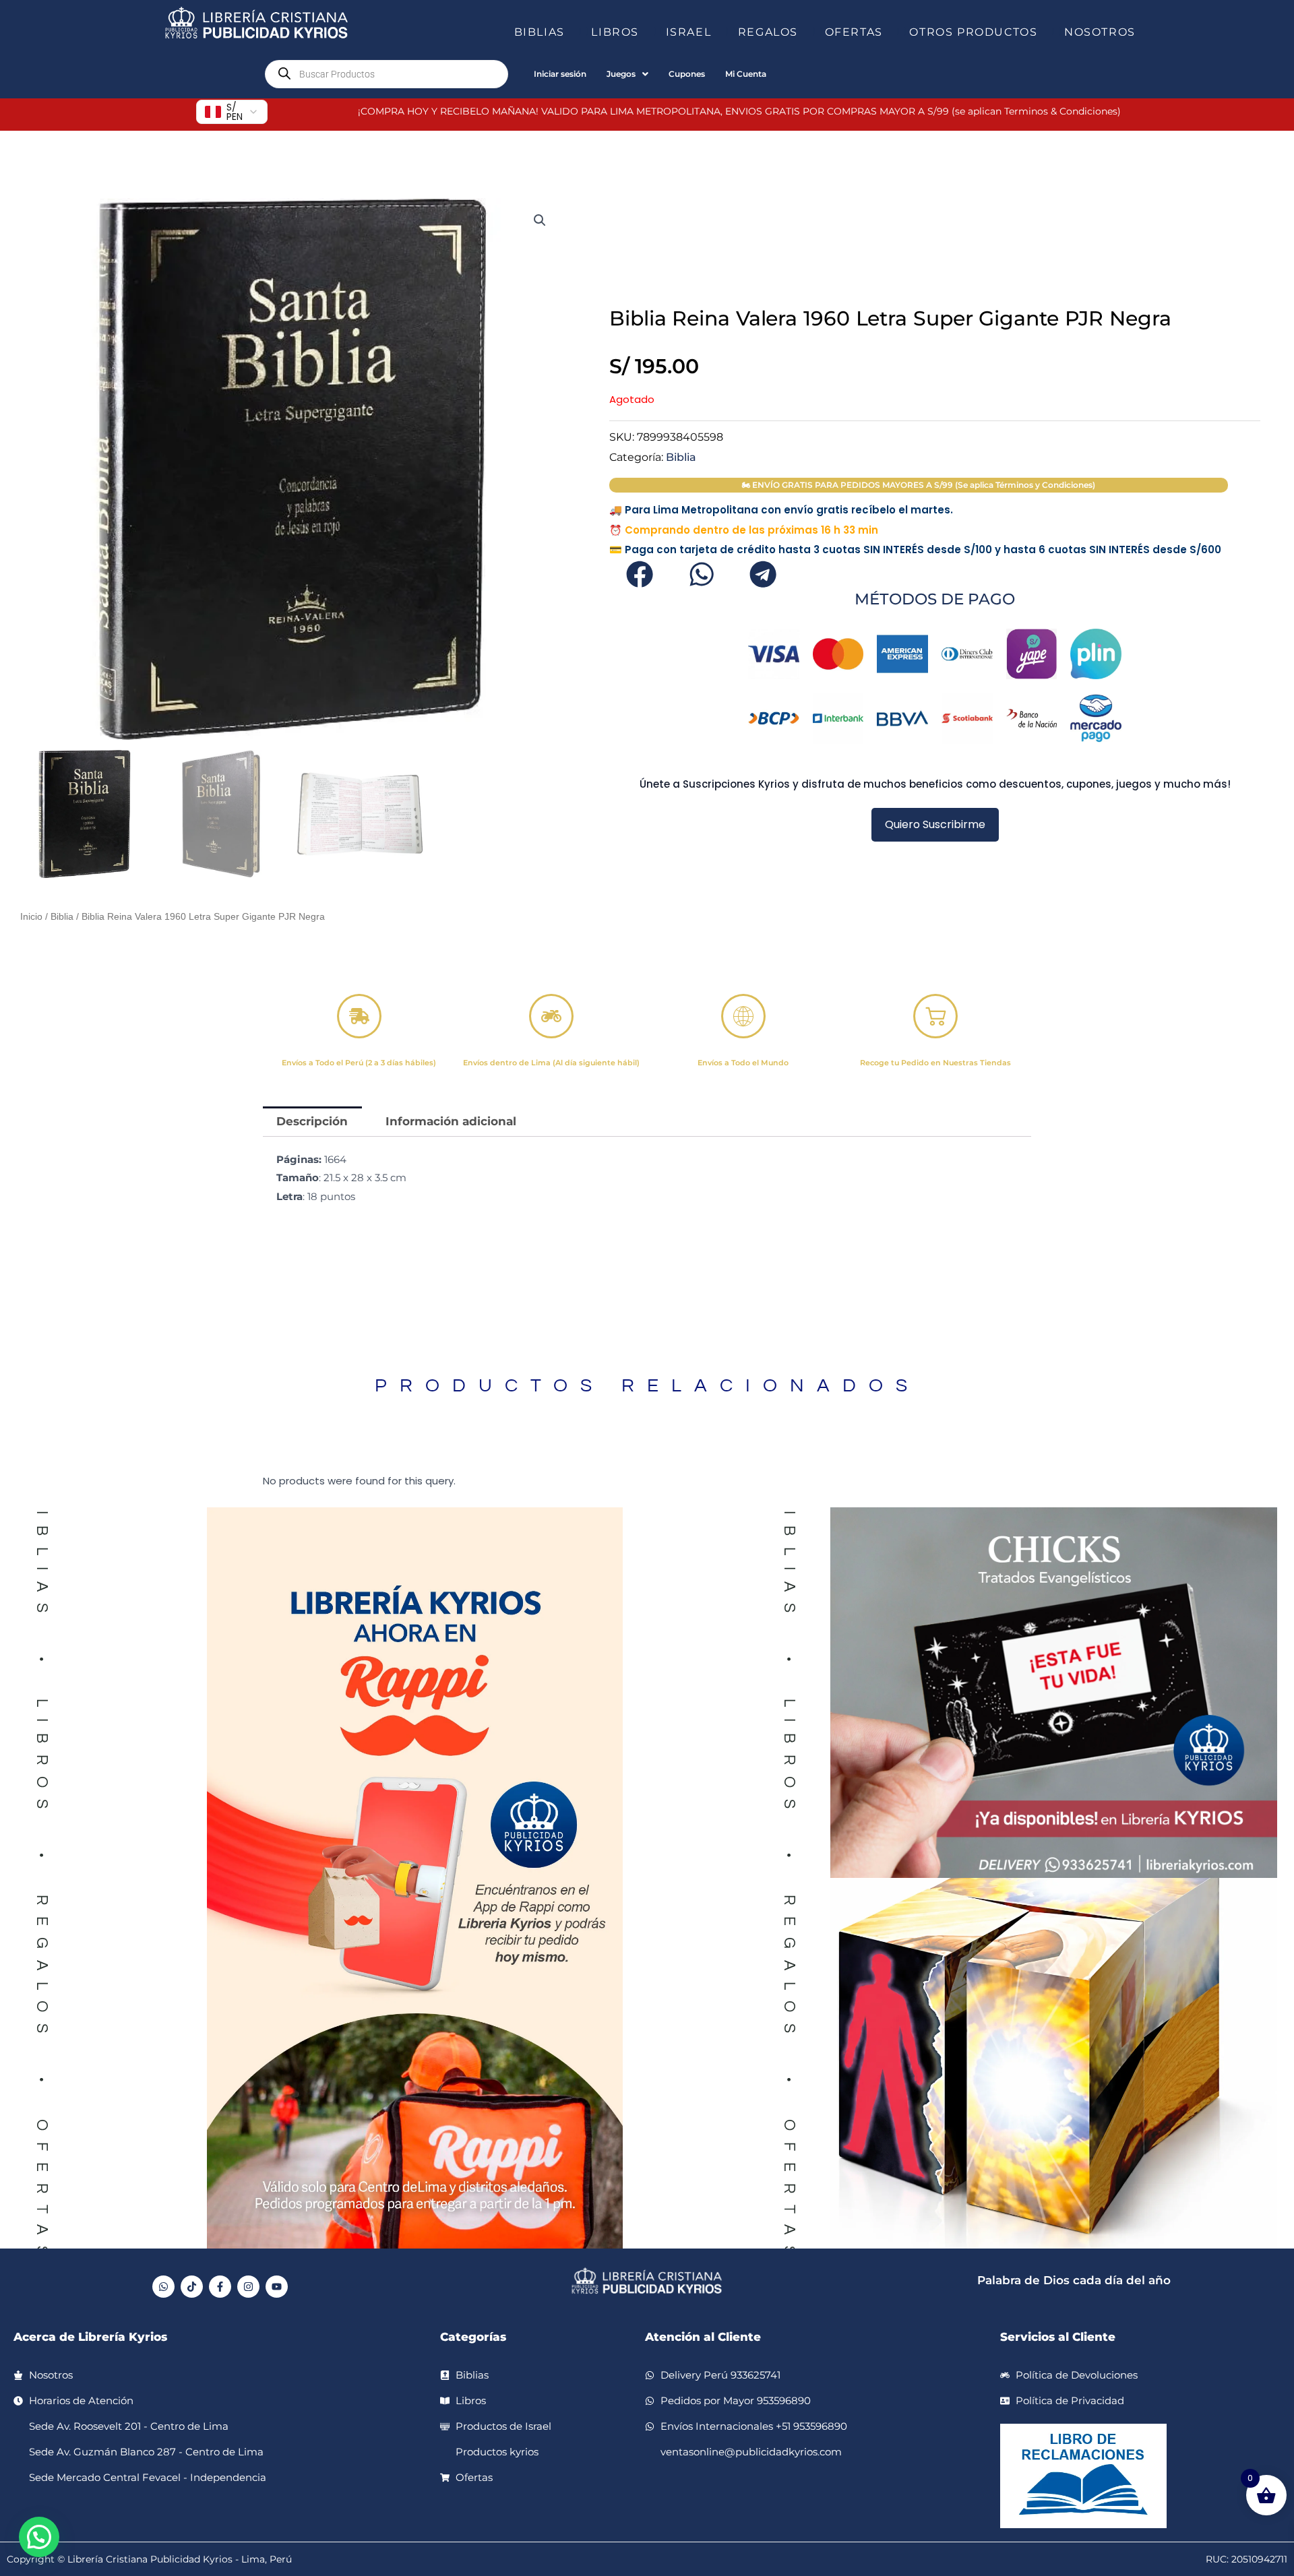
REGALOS (768, 32)
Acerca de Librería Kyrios (90, 2337)
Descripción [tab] (312, 1121)
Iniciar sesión (560, 74)
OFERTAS (854, 32)
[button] (570, 32)
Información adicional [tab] (451, 1121)
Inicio (31, 917)
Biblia (62, 917)
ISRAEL (689, 32)
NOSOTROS (1100, 32)
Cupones (687, 74)
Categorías (473, 2337)
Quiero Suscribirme (935, 824)
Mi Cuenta (746, 74)
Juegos (621, 74)
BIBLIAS (540, 32)
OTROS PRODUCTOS (973, 32)
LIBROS (615, 32)
